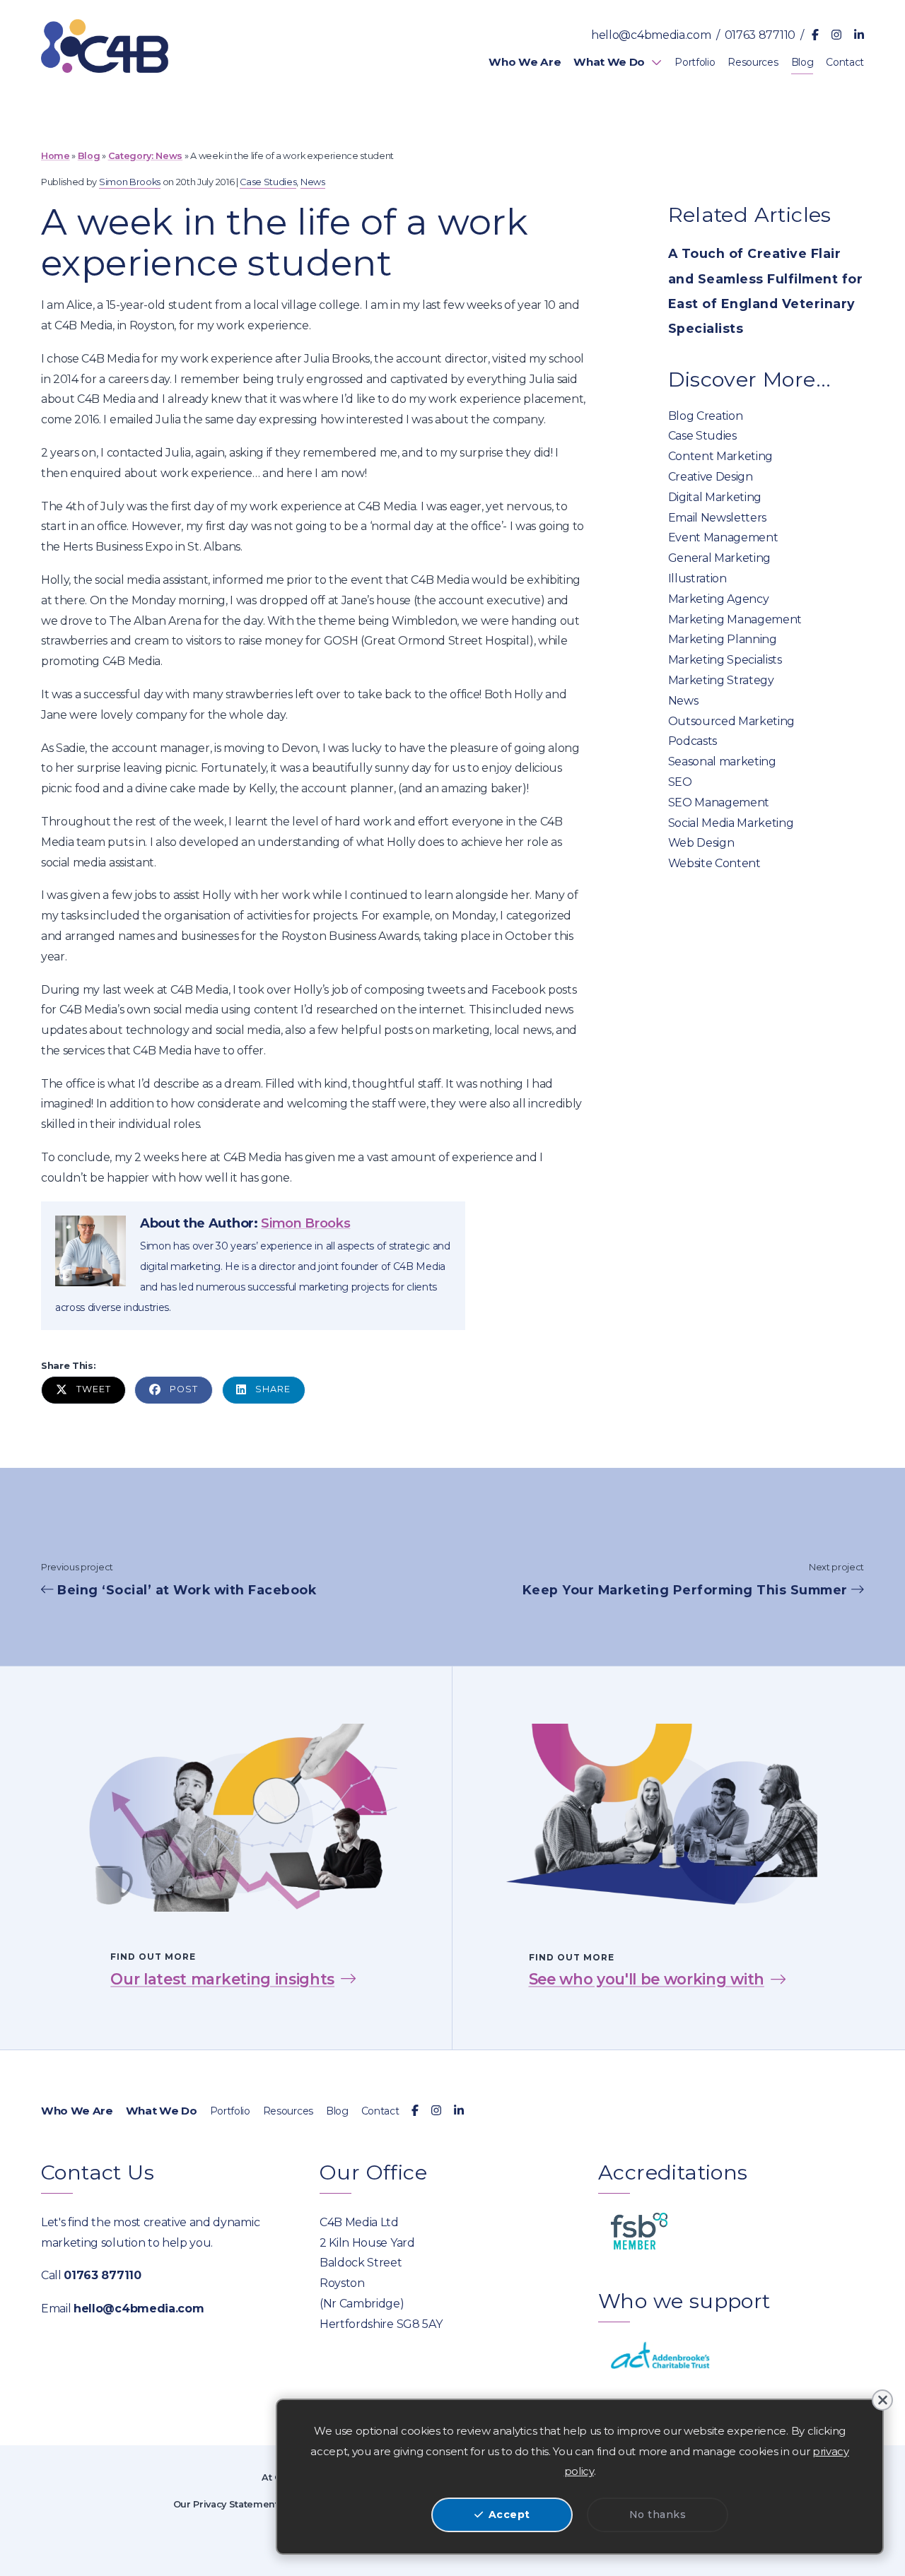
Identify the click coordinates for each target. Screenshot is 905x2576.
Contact (380, 2111)
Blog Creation (706, 416)
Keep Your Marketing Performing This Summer (687, 1590)
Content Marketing (721, 457)
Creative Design (711, 477)
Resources (288, 2111)
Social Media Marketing (731, 823)
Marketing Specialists (725, 660)
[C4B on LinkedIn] (859, 36)
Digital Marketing (715, 498)
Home (56, 156)
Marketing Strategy (721, 681)
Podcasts (693, 741)
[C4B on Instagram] (836, 36)
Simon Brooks (130, 182)
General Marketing (720, 558)
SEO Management (719, 803)
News (169, 156)
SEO (680, 782)
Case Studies (702, 436)
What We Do (162, 2111)
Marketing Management (735, 620)
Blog (89, 156)
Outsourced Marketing (732, 722)
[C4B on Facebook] (815, 36)
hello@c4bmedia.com (651, 35)
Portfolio (230, 2111)
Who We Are (77, 2111)
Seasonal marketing (722, 762)
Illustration (697, 579)
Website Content (714, 864)
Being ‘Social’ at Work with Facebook (185, 1590)
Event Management (723, 538)
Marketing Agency (719, 599)
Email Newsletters (718, 518)
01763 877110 (760, 35)
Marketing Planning (723, 640)
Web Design (701, 843)
